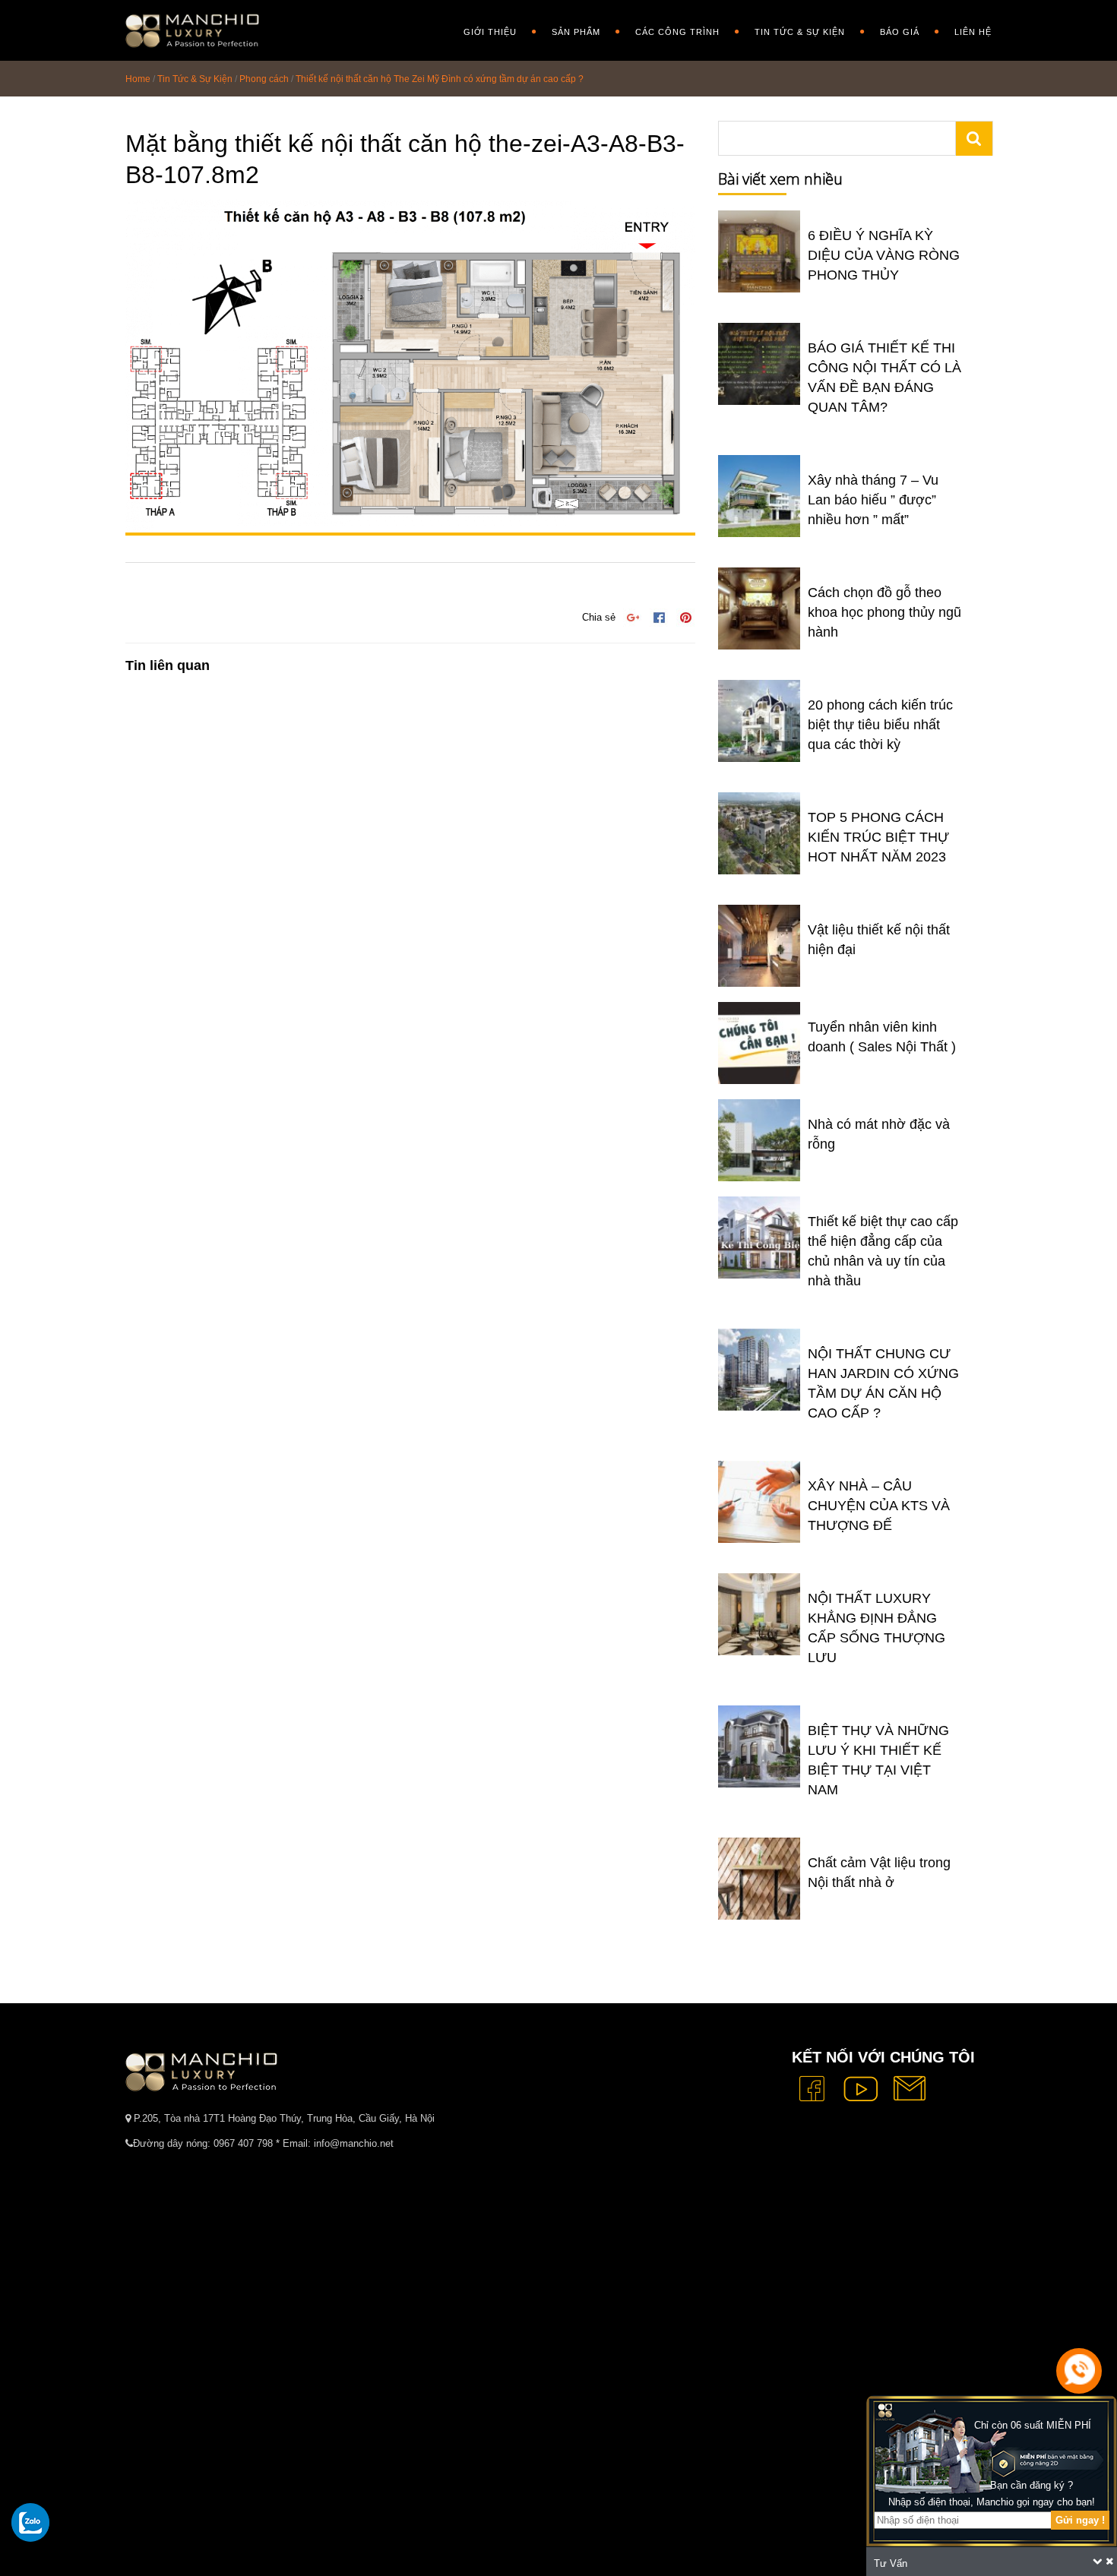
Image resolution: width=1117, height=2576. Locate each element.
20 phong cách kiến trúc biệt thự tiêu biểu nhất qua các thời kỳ (880, 725)
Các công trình (677, 32)
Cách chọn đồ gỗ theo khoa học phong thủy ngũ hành (884, 612)
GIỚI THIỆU (490, 32)
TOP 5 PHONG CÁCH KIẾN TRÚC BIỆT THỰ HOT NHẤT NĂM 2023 (878, 837)
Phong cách (264, 79)
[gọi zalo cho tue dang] (30, 2522)
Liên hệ (973, 32)
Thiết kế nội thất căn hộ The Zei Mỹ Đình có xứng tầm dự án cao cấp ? (440, 79)
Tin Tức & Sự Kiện (800, 32)
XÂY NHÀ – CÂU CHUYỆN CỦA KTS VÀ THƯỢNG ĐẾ (879, 1506)
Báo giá (900, 32)
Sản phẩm (576, 32)
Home (138, 79)
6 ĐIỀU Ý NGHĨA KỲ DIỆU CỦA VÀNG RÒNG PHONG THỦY (884, 255)
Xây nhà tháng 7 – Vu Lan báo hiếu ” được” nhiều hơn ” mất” (873, 500)
